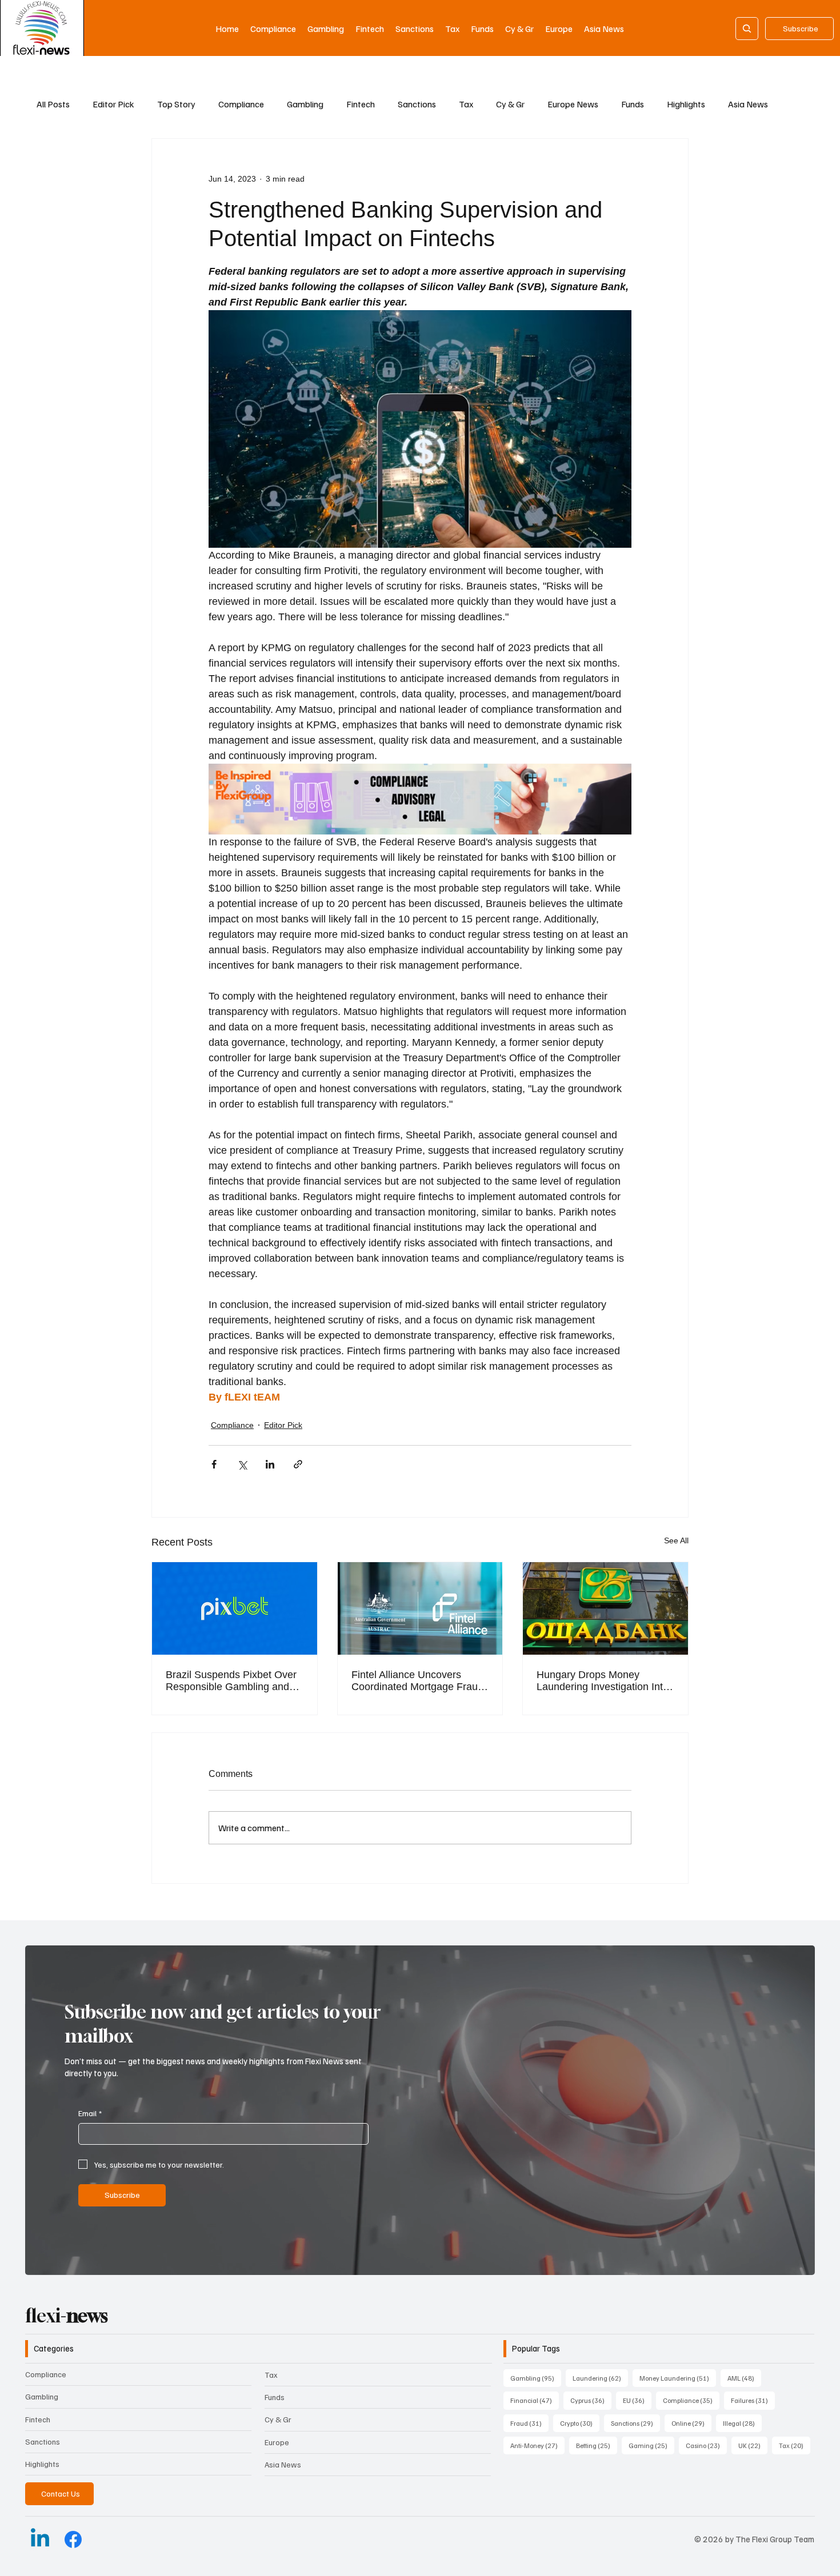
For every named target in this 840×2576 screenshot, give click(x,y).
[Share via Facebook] (214, 1464)
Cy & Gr (510, 104)
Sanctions (417, 104)
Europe (277, 2442)
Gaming (651, 2445)
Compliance (241, 104)
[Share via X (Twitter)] (242, 1464)
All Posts (53, 104)
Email (90, 2113)
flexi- (67, 2316)
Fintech (361, 104)
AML (744, 2378)
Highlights (686, 104)
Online (691, 2423)
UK (753, 2445)
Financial (535, 2400)
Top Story (176, 104)
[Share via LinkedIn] (270, 1464)
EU (637, 2400)
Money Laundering (678, 2378)
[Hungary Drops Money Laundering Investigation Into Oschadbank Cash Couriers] (605, 1608)
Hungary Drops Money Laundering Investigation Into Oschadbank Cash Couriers (603, 1681)
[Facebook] (73, 2539)
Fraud (529, 2423)
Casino (706, 2445)
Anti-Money (537, 2445)
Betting (597, 2445)
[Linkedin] (40, 2539)
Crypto (580, 2423)
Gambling (305, 104)
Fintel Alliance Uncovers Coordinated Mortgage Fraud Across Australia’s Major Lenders (417, 1681)
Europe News (573, 104)
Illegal (742, 2423)
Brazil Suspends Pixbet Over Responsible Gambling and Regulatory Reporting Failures (234, 1681)
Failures (753, 2400)
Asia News (748, 104)
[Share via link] (298, 1464)
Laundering (600, 2378)
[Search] (747, 29)
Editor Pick (113, 104)
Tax (466, 104)
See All (676, 1540)
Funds (633, 104)
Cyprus (591, 2400)
